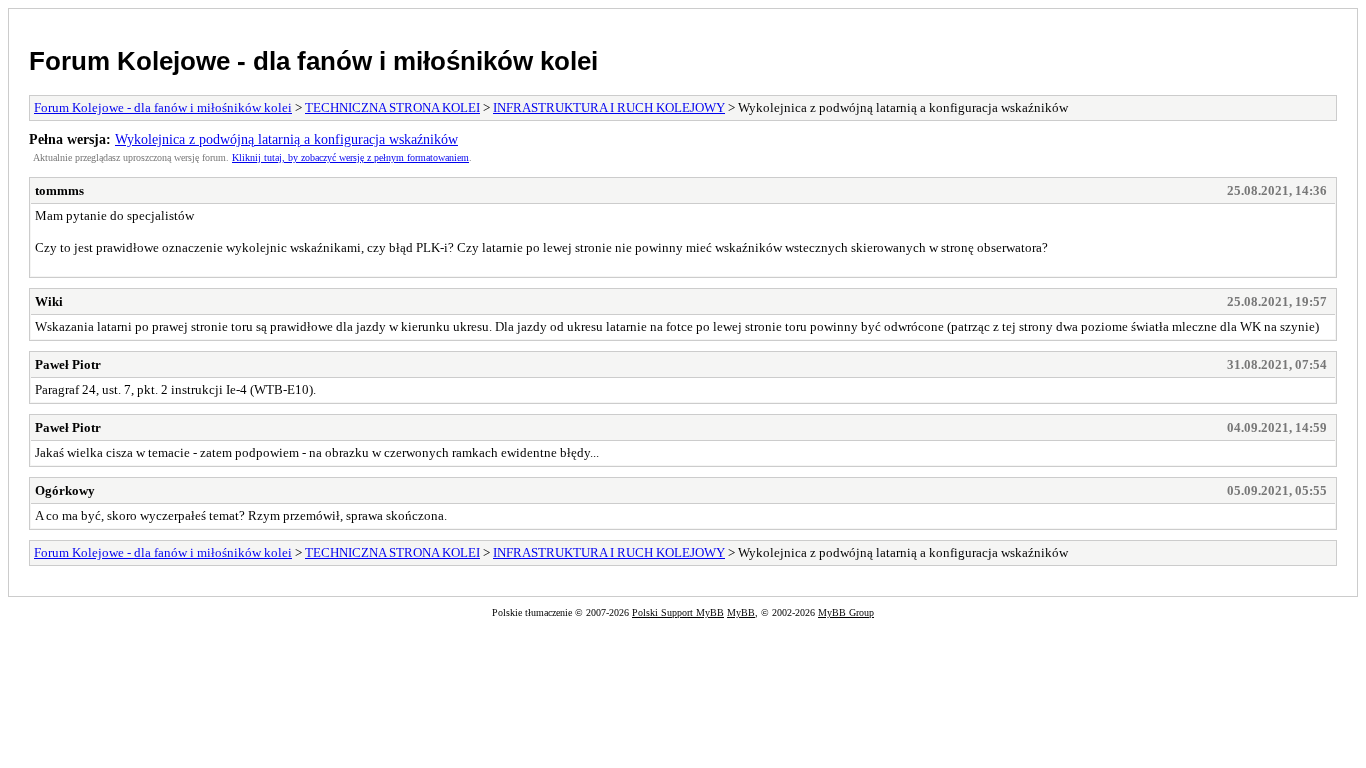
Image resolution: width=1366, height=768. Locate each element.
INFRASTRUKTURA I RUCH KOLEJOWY (609, 107)
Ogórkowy (65, 490)
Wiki (49, 301)
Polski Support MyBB (678, 612)
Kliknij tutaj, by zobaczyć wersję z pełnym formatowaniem (350, 157)
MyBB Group (846, 612)
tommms (59, 190)
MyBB (741, 612)
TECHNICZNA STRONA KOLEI (392, 107)
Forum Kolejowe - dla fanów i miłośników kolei (313, 61)
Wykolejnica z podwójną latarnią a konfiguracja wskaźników (286, 139)
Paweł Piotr (68, 364)
